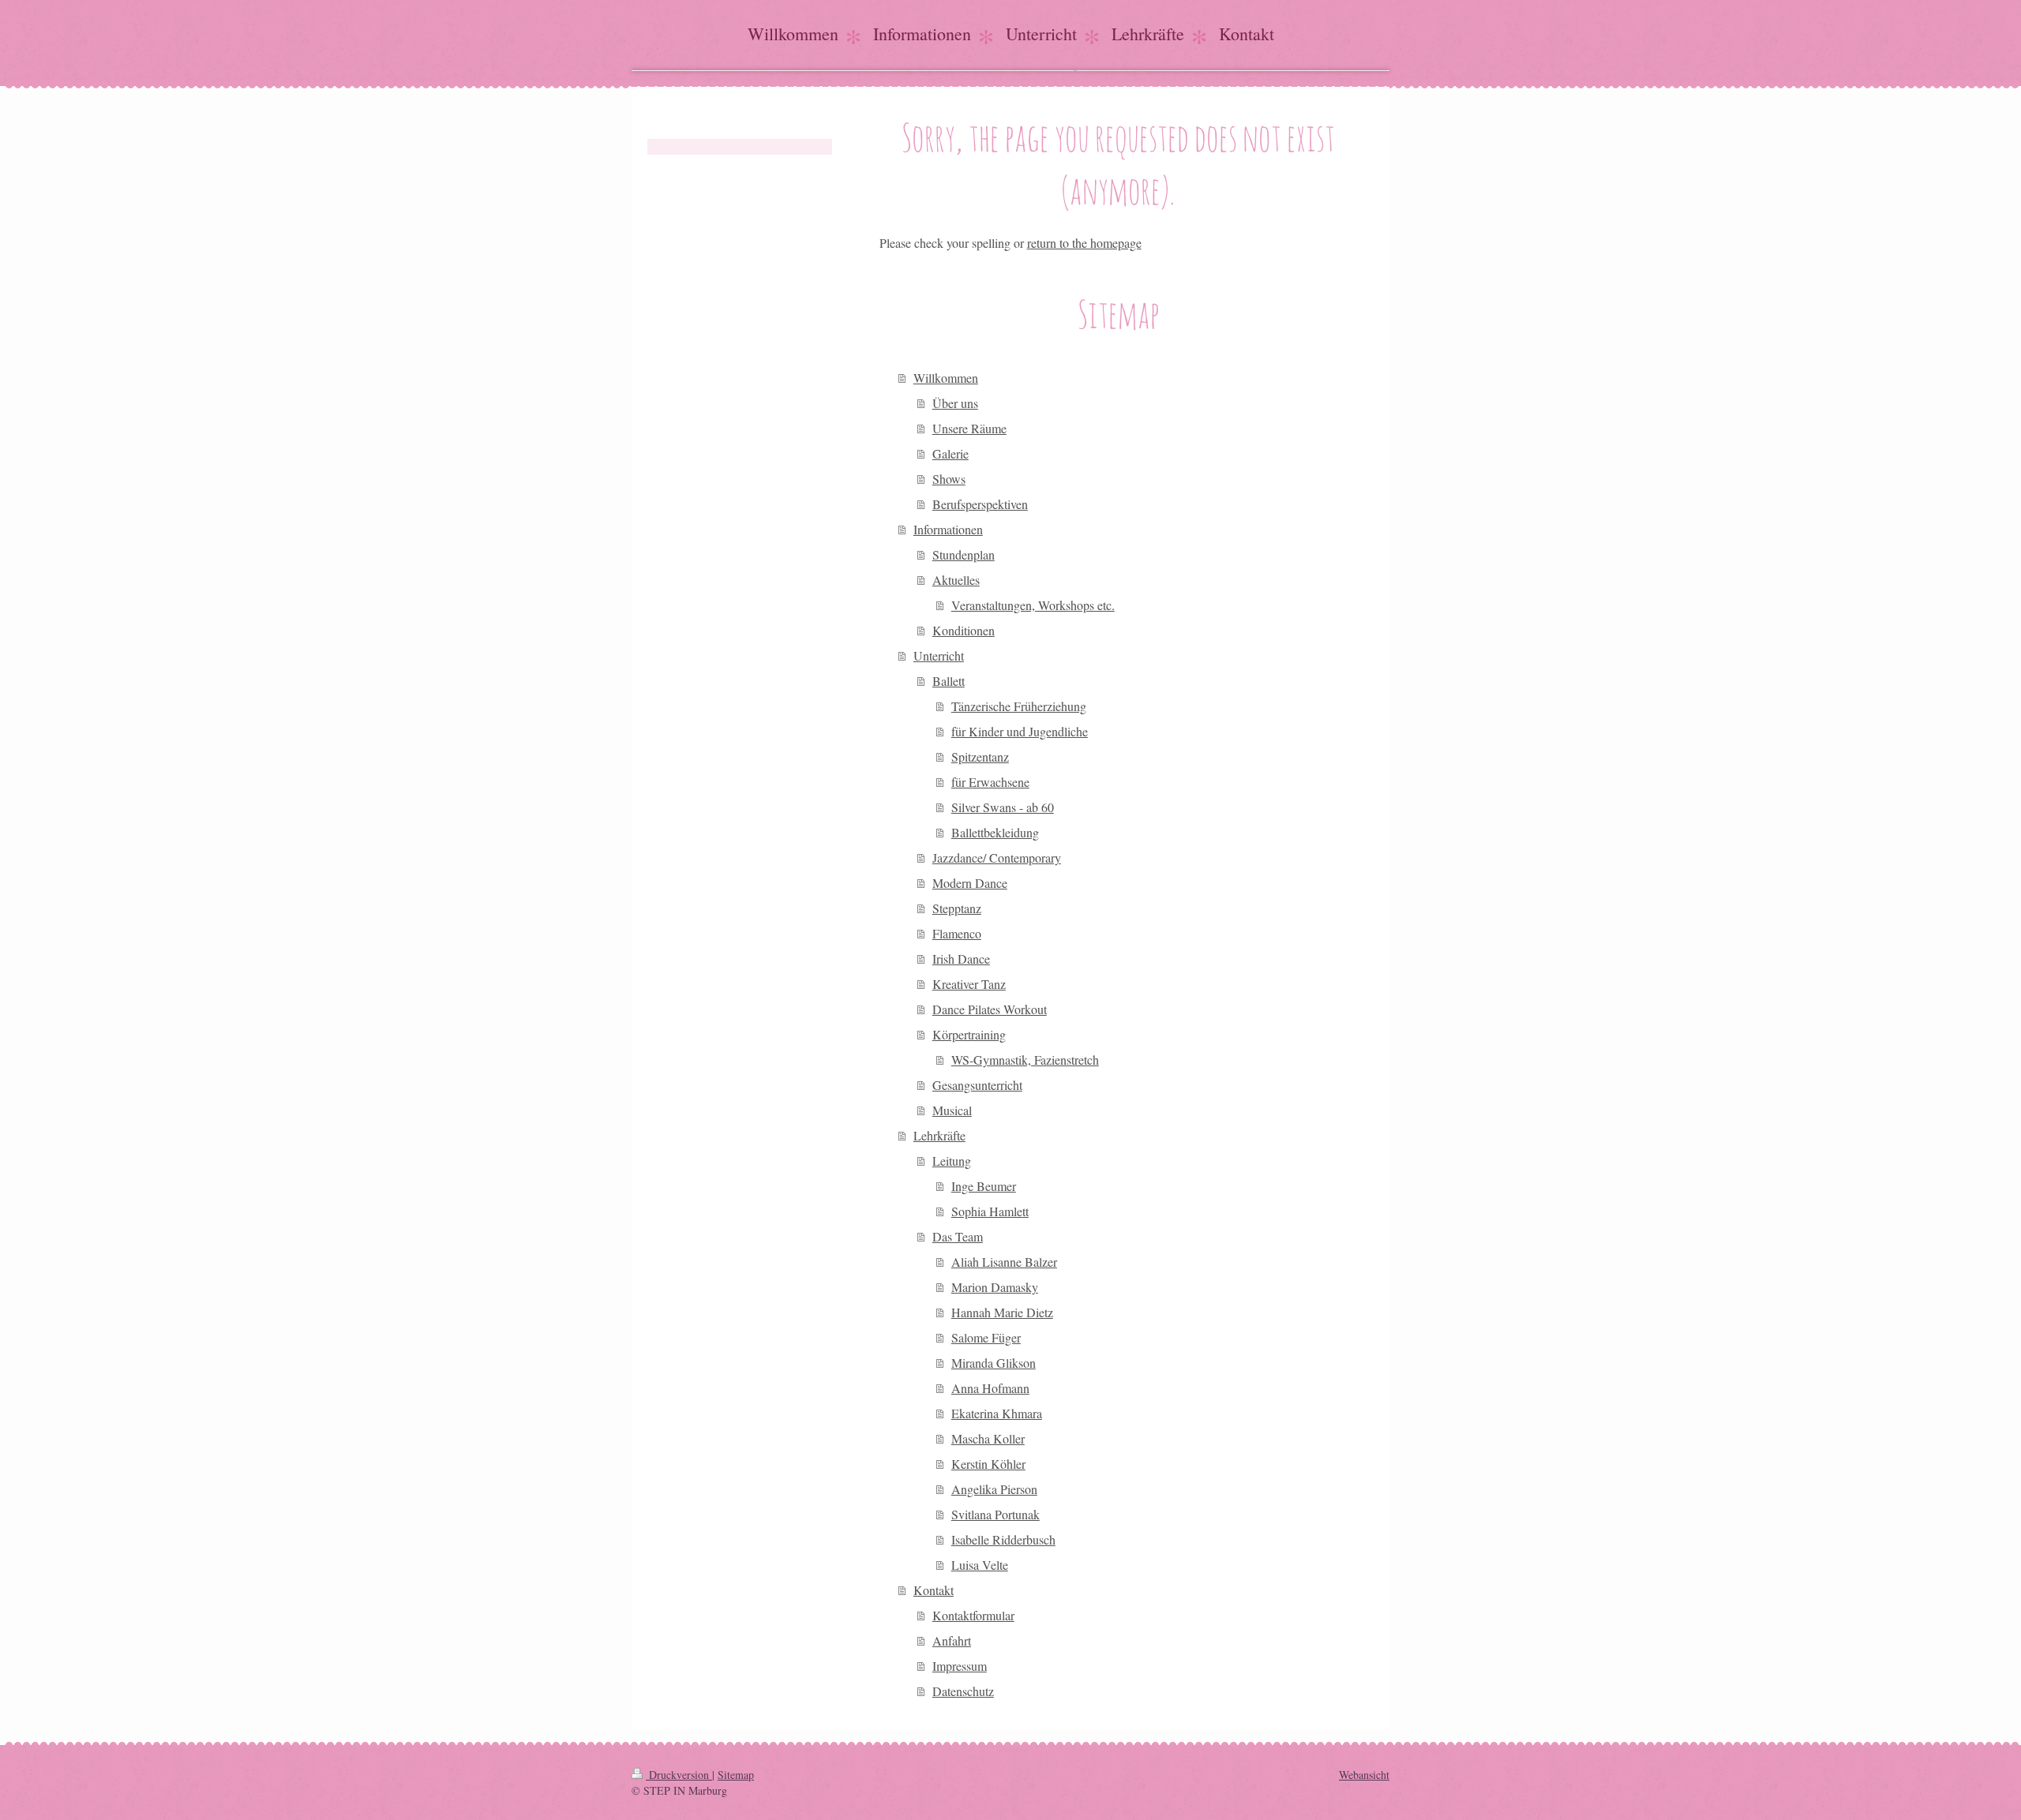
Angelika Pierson (994, 1489)
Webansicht (1364, 1775)
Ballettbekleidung (995, 832)
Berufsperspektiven (980, 504)
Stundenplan (964, 554)
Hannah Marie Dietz (1002, 1312)
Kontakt (934, 1590)
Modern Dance (970, 883)
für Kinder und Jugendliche (1020, 731)
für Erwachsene (990, 782)
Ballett (949, 681)
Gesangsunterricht (977, 1085)
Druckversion (679, 1775)
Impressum (960, 1666)
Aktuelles (956, 580)
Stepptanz (957, 908)
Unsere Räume (969, 428)
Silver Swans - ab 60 (1003, 807)
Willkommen (946, 378)
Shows (949, 479)
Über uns (955, 403)
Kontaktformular (973, 1615)
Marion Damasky (995, 1287)
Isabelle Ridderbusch (1003, 1539)
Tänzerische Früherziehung (1019, 706)
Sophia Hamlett (990, 1211)
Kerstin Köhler (988, 1464)
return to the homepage (1084, 243)
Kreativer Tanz (969, 984)
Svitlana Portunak (996, 1514)
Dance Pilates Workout (990, 1009)
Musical (952, 1110)
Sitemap (736, 1775)
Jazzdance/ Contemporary (997, 858)
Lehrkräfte (939, 1135)
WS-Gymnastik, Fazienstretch (1025, 1060)
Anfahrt (952, 1640)
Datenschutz (963, 1691)
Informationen (948, 529)
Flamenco (957, 933)
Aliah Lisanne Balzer (1004, 1262)
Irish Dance (961, 959)
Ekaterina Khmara (997, 1413)
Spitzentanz (980, 756)
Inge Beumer (984, 1186)
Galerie (951, 453)
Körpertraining (969, 1034)
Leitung (952, 1161)
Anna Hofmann (990, 1388)
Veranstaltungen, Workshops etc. (1033, 605)
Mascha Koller (988, 1438)
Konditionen (964, 630)
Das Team (958, 1236)
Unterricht (939, 655)
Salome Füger (986, 1337)
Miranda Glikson (994, 1363)
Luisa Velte (980, 1565)
